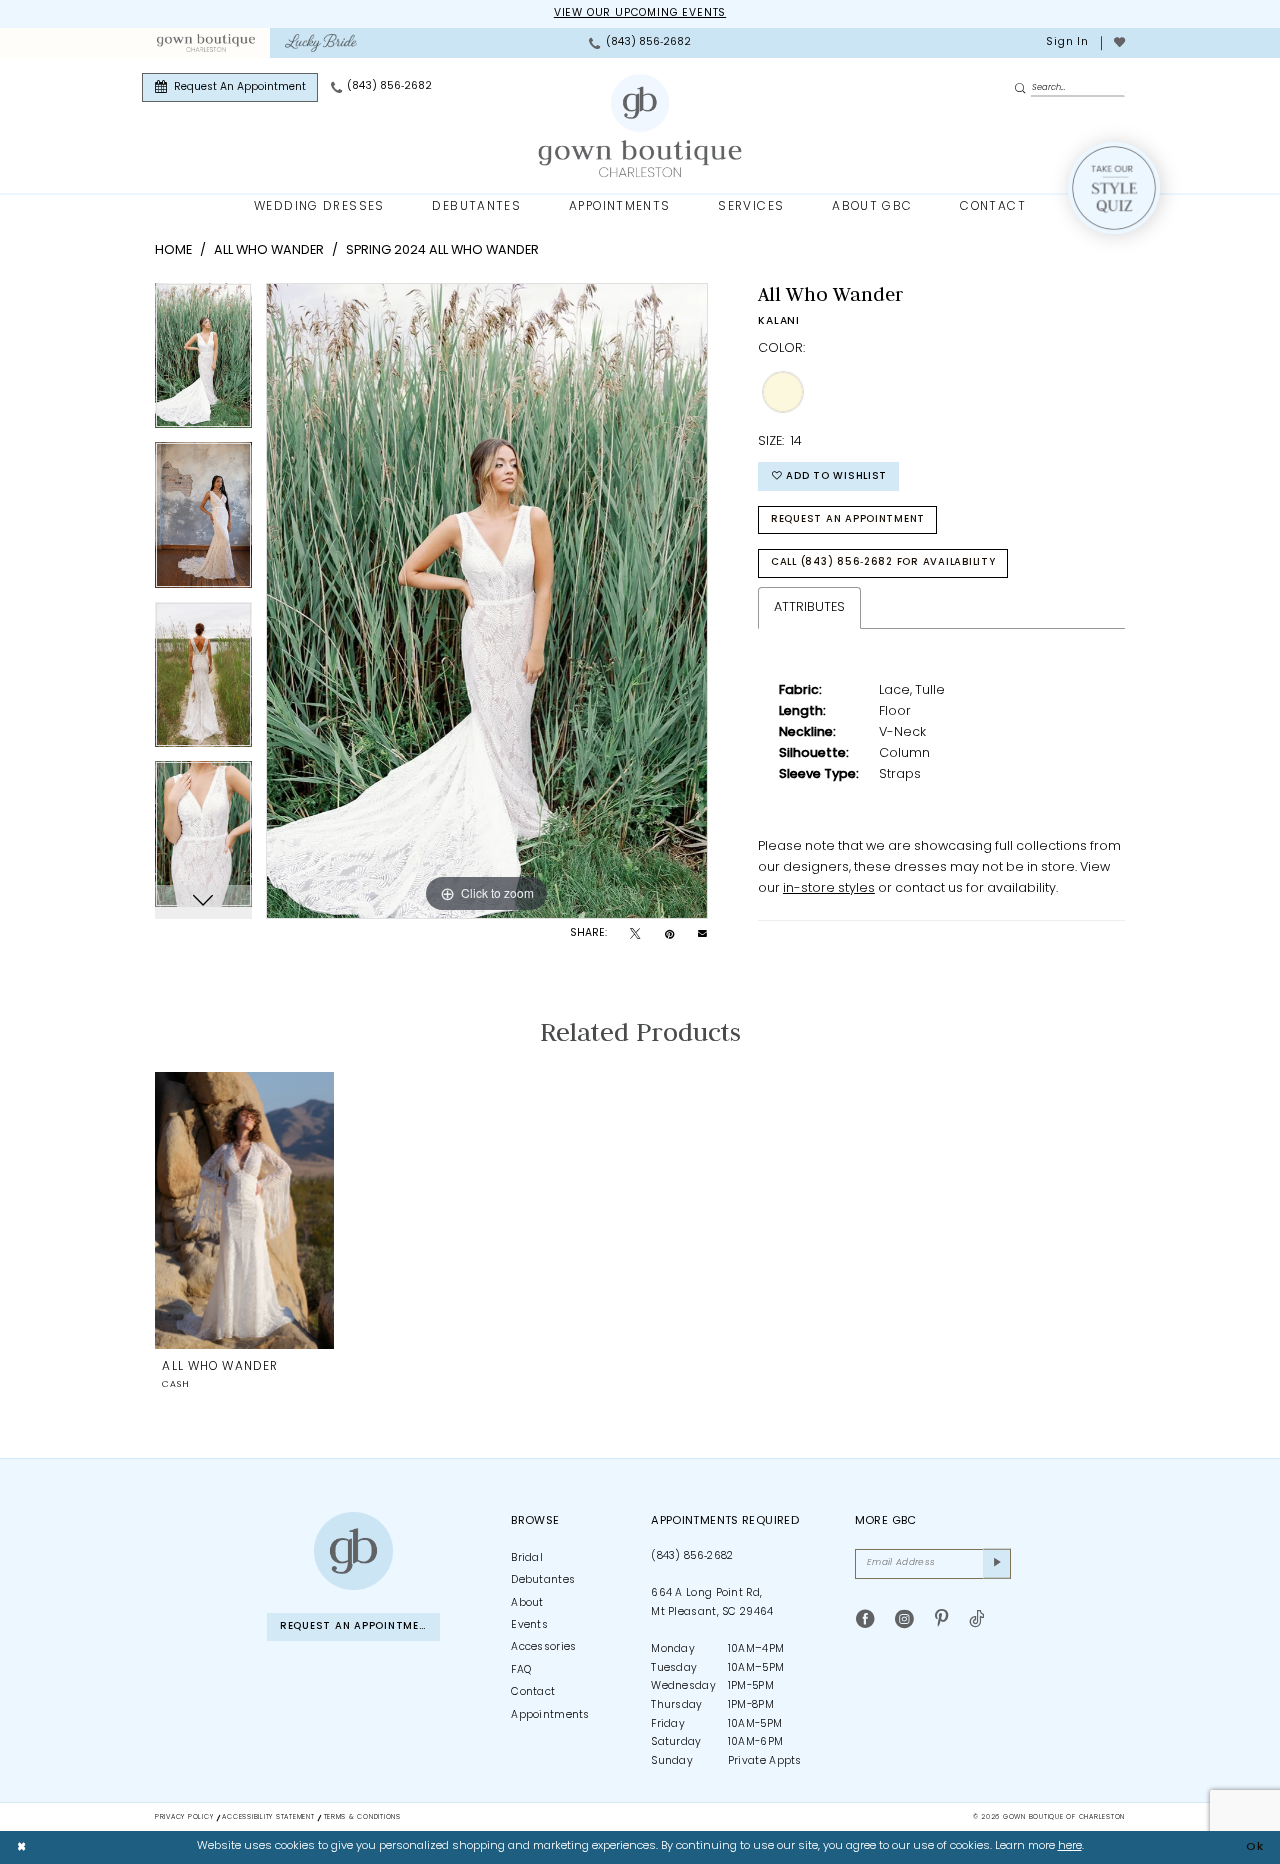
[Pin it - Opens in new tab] (669, 935)
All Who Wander (269, 250)
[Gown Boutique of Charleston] (353, 1551)
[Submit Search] (1022, 88)
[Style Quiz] (1114, 188)
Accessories (543, 1647)
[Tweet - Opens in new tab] (635, 935)
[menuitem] (205, 43)
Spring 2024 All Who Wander (442, 250)
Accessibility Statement (268, 1817)
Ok (1255, 1846)
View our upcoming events (640, 13)
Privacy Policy (184, 1817)
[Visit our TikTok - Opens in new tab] (976, 1620)
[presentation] (244, 1210)
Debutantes (543, 1580)
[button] (1066, 43)
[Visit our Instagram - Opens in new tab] (904, 1620)
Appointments (550, 1715)
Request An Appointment (848, 519)
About (527, 1603)
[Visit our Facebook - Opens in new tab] (865, 1620)
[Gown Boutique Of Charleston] (640, 126)
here (1070, 1846)
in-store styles (829, 888)
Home (173, 250)
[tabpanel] (203, 363)
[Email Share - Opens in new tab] (702, 934)
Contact (533, 1692)
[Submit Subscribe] (997, 1564)
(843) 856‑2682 (692, 1556)
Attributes (809, 607)
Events (529, 1625)
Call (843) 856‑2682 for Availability (883, 562)
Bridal (527, 1558)
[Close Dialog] (22, 1847)
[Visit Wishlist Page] (1119, 43)
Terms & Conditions (362, 1817)
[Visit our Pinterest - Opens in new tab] (941, 1620)
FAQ (521, 1670)
